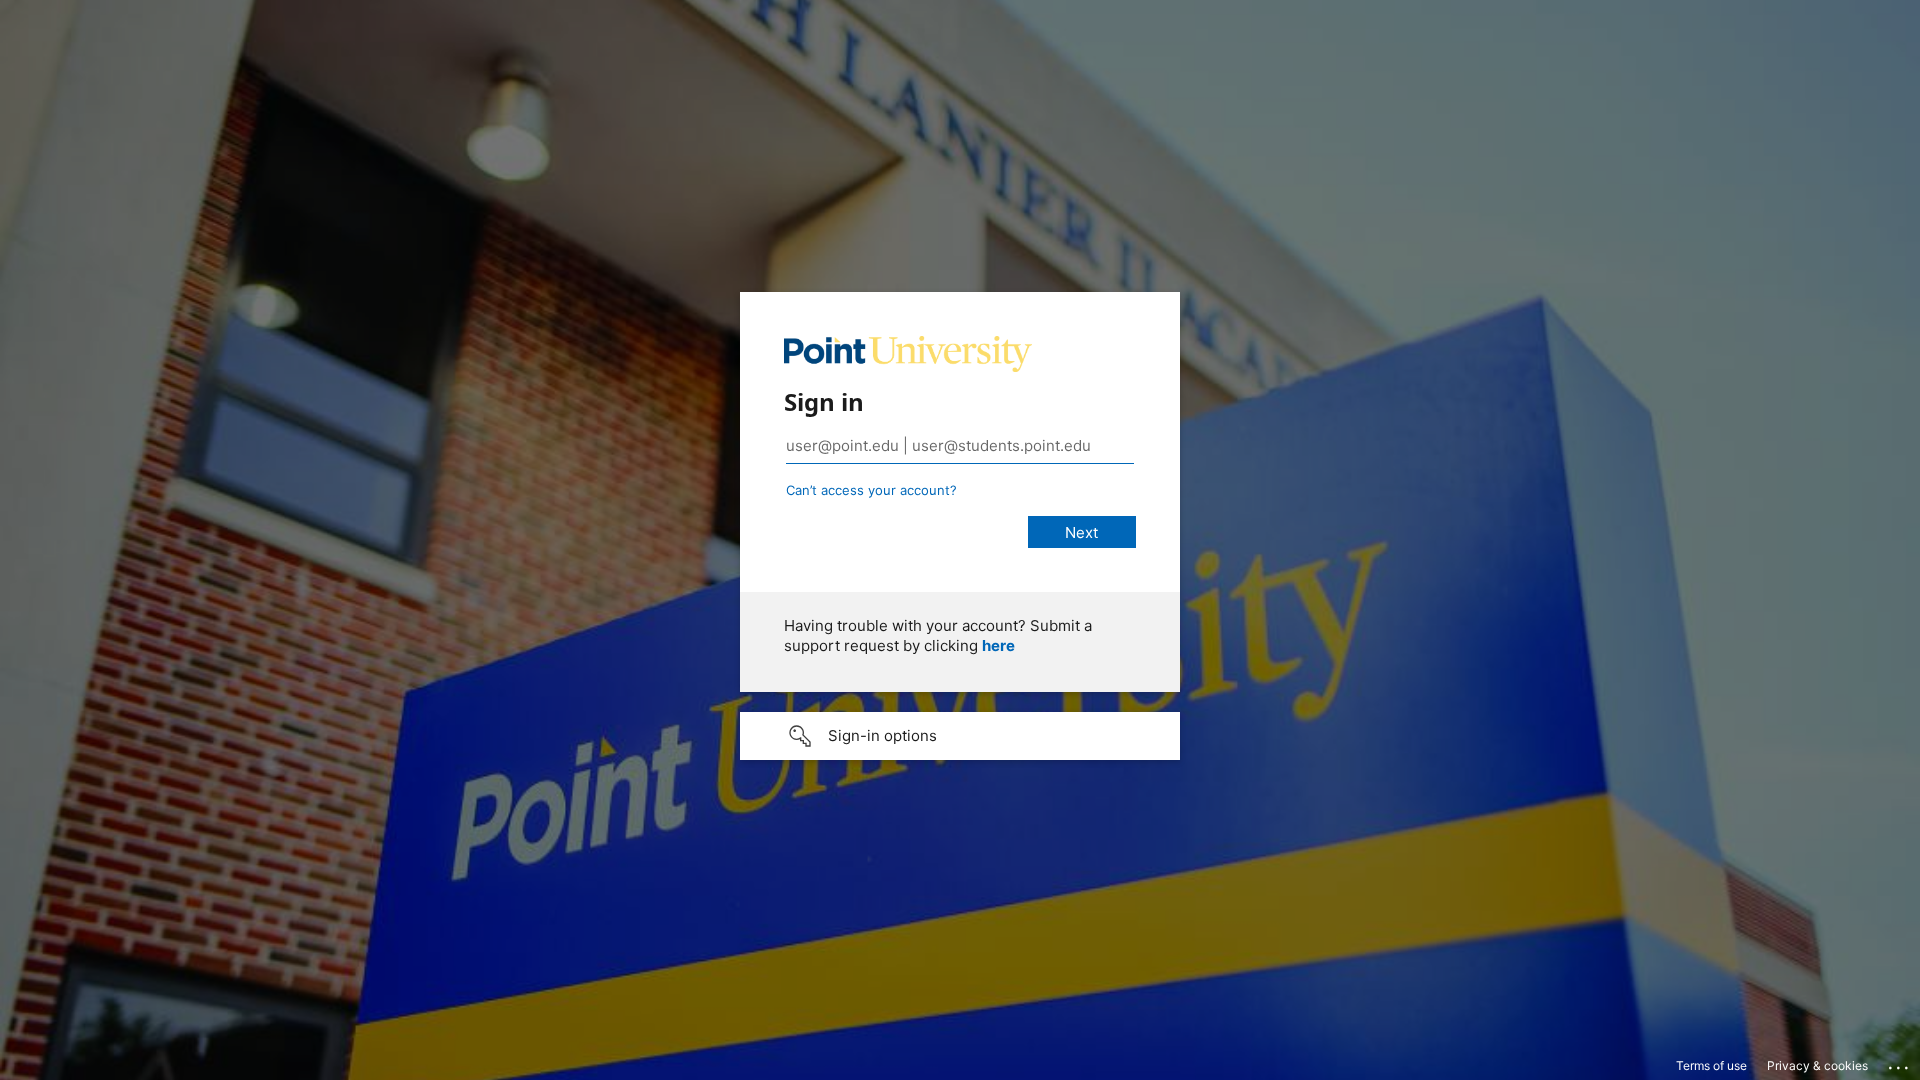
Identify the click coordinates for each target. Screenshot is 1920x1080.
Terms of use (1711, 1065)
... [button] (1900, 1063)
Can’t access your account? (871, 490)
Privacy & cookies (1817, 1065)
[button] (960, 736)
